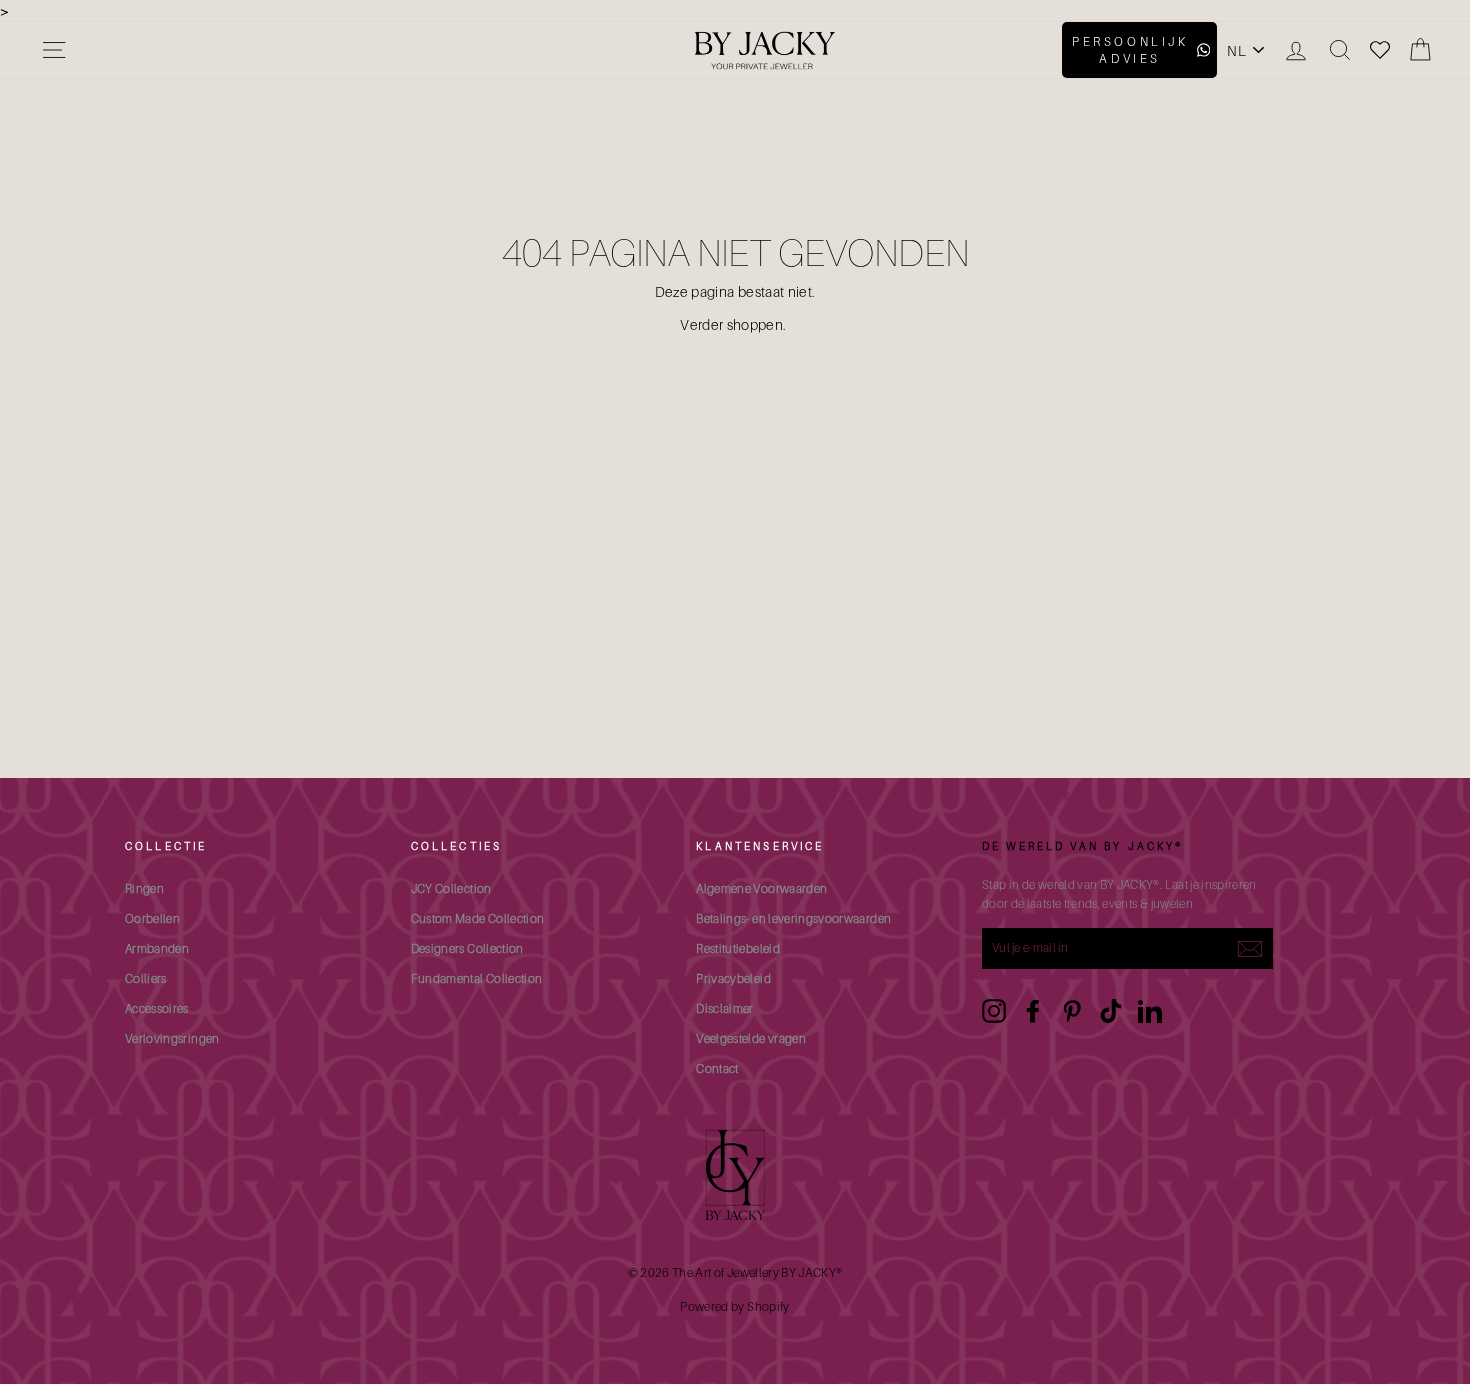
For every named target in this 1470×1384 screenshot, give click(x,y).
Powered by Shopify (734, 1306)
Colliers (146, 978)
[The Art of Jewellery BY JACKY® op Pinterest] (1072, 1011)
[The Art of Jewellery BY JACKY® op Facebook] (1033, 1011)
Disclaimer (725, 1008)
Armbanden (157, 948)
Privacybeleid (733, 978)
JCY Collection (451, 888)
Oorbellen (152, 918)
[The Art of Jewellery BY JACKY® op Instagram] (994, 1011)
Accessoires (157, 1008)
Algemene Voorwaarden (761, 888)
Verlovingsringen (172, 1038)
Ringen (144, 888)
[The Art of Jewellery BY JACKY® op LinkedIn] (1150, 1011)
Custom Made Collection (478, 918)
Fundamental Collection (477, 978)
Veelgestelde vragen (751, 1038)
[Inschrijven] (1250, 949)
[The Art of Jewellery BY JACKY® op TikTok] (1111, 1011)
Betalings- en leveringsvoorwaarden (793, 918)
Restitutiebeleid (738, 948)
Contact (717, 1068)
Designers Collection (467, 948)
